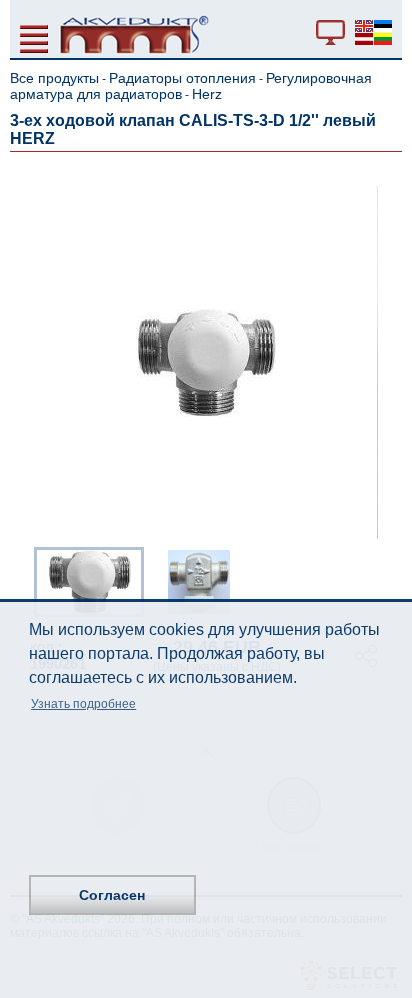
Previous (24, 580)
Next (388, 580)
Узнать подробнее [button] (83, 704)
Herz (207, 94)
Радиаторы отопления (182, 78)
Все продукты (54, 78)
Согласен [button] (112, 895)
